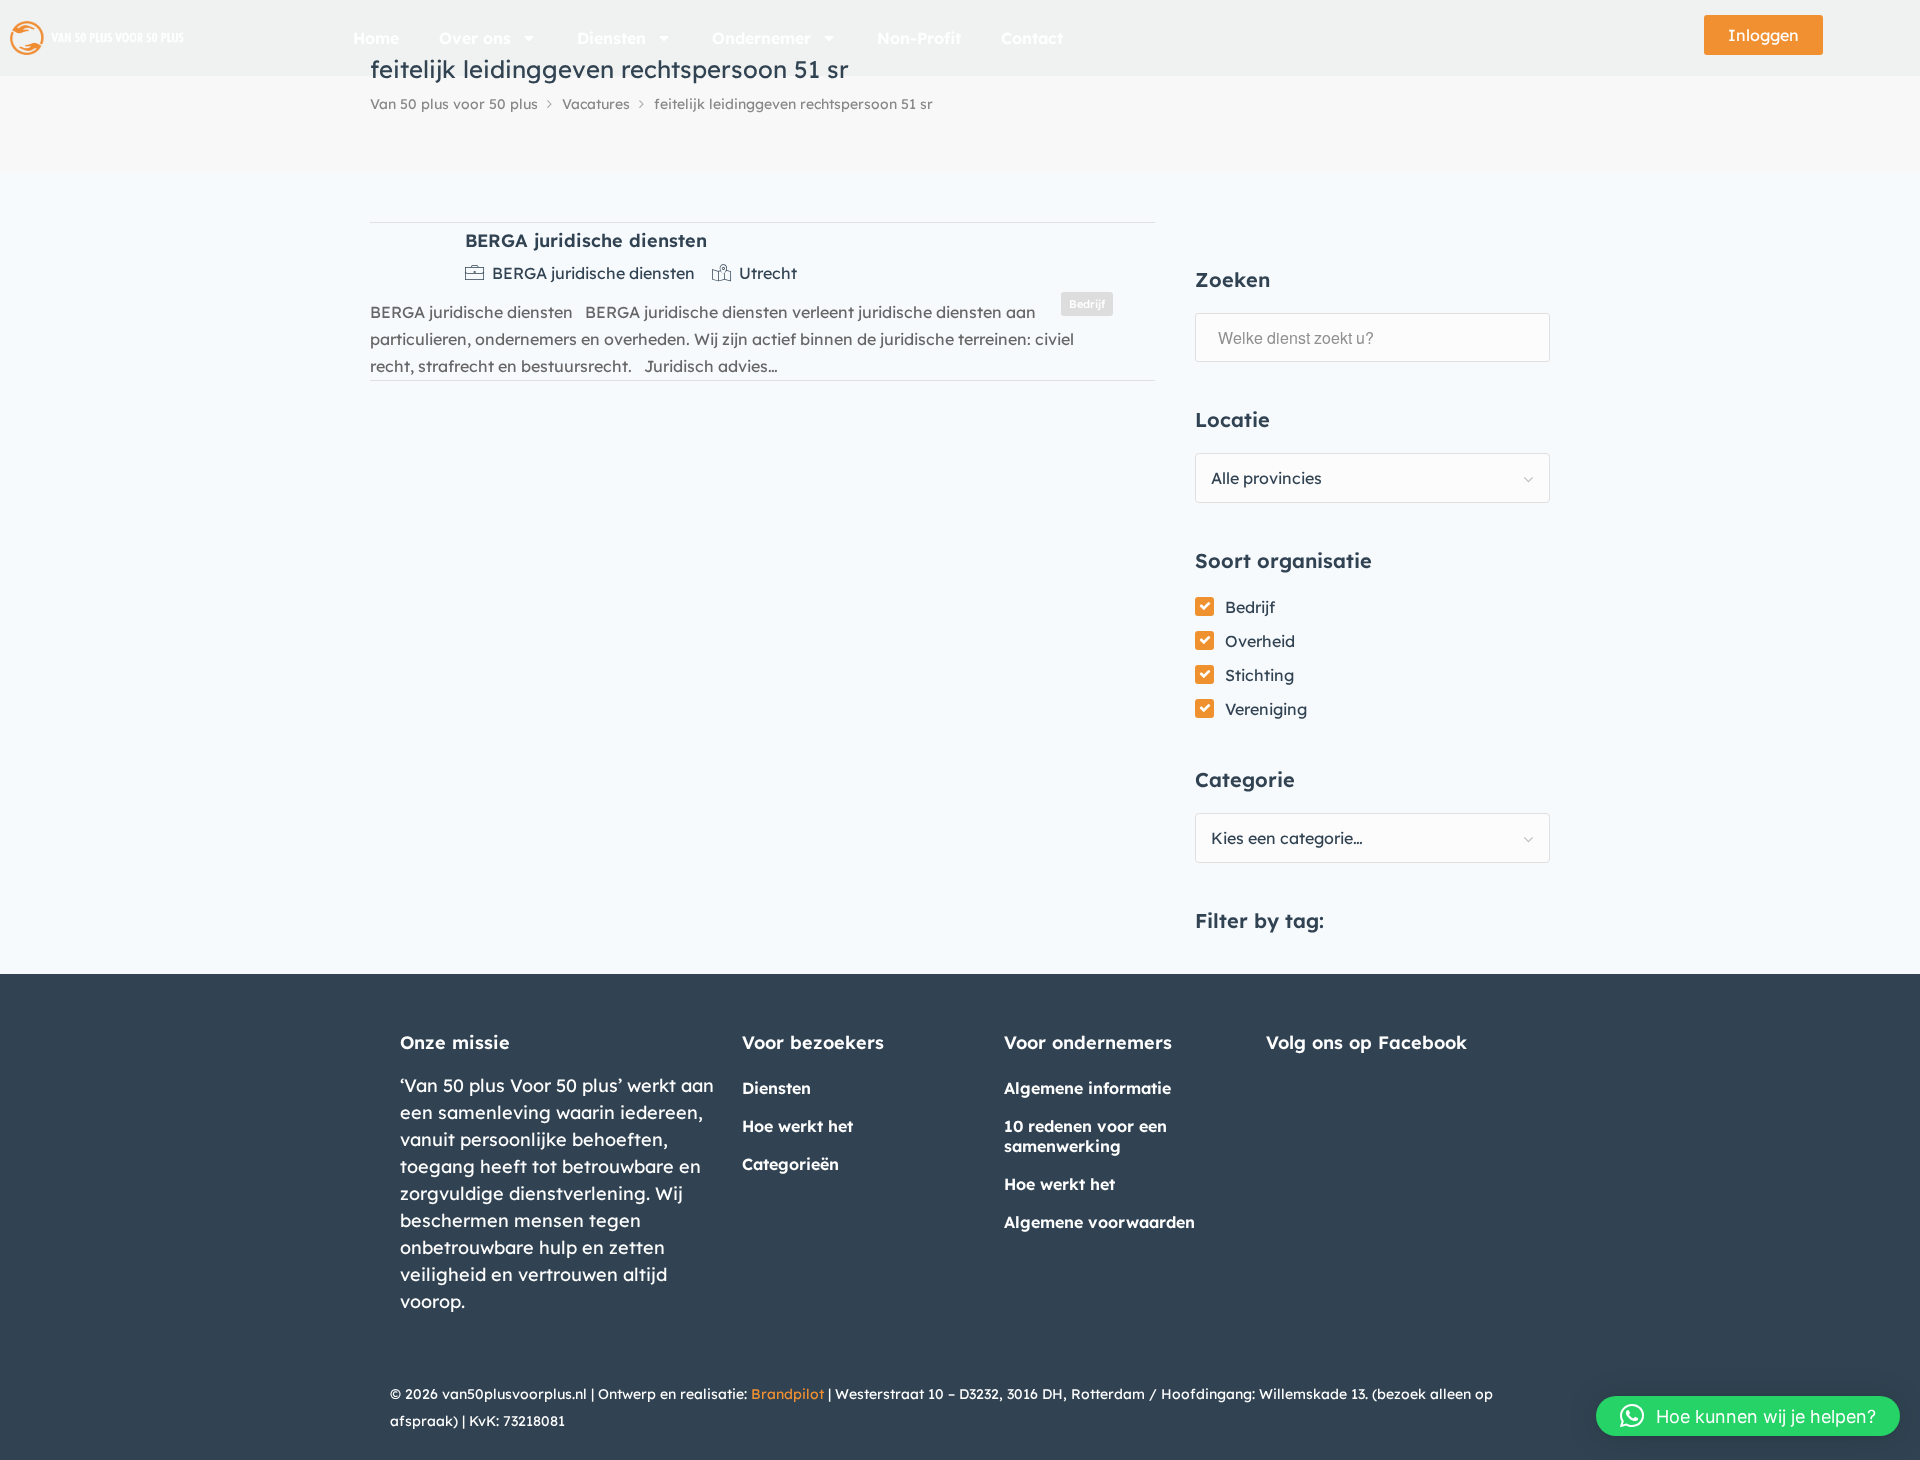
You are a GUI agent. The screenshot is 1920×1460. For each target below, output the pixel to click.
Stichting (1259, 675)
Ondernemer (761, 38)
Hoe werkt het (797, 1126)
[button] (1748, 1416)
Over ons (475, 38)
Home (376, 38)
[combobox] (1372, 478)
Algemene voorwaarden (1099, 1222)
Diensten (611, 38)
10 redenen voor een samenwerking (1085, 1136)
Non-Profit (919, 38)
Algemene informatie (1087, 1088)
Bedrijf (1250, 607)
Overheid (1260, 641)
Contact (1032, 38)
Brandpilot (787, 1394)
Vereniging (1266, 709)
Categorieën (790, 1164)
